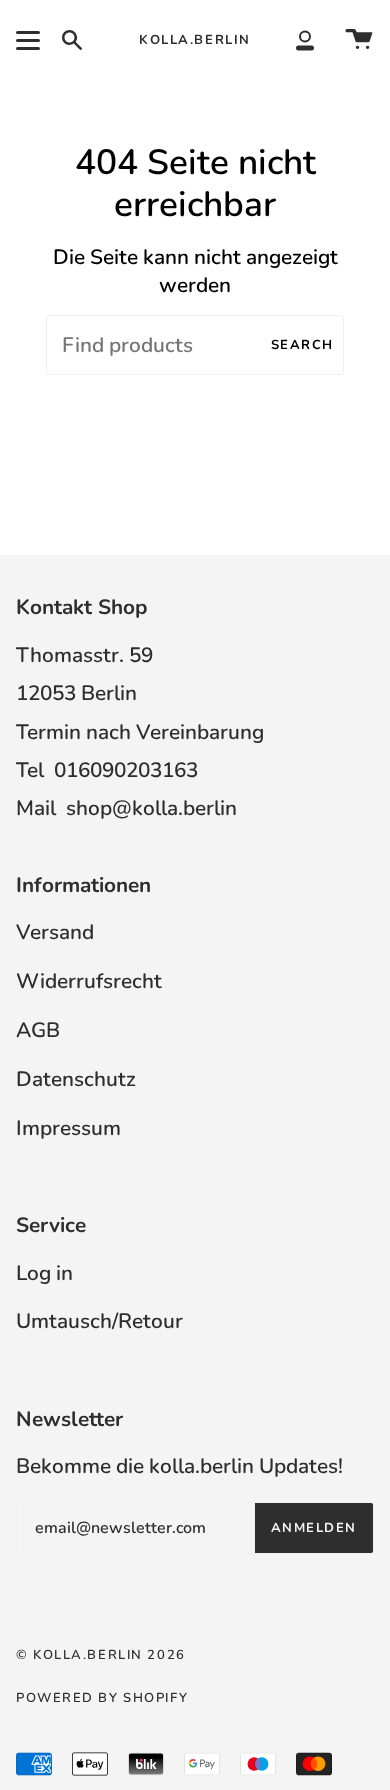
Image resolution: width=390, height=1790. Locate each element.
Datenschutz (76, 1079)
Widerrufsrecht (89, 981)
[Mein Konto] (305, 40)
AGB (38, 1030)
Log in (44, 1273)
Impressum (68, 1128)
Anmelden (314, 1528)
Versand (55, 932)
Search (302, 345)
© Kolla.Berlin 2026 (101, 1655)
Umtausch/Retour (99, 1321)
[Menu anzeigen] (31, 40)
